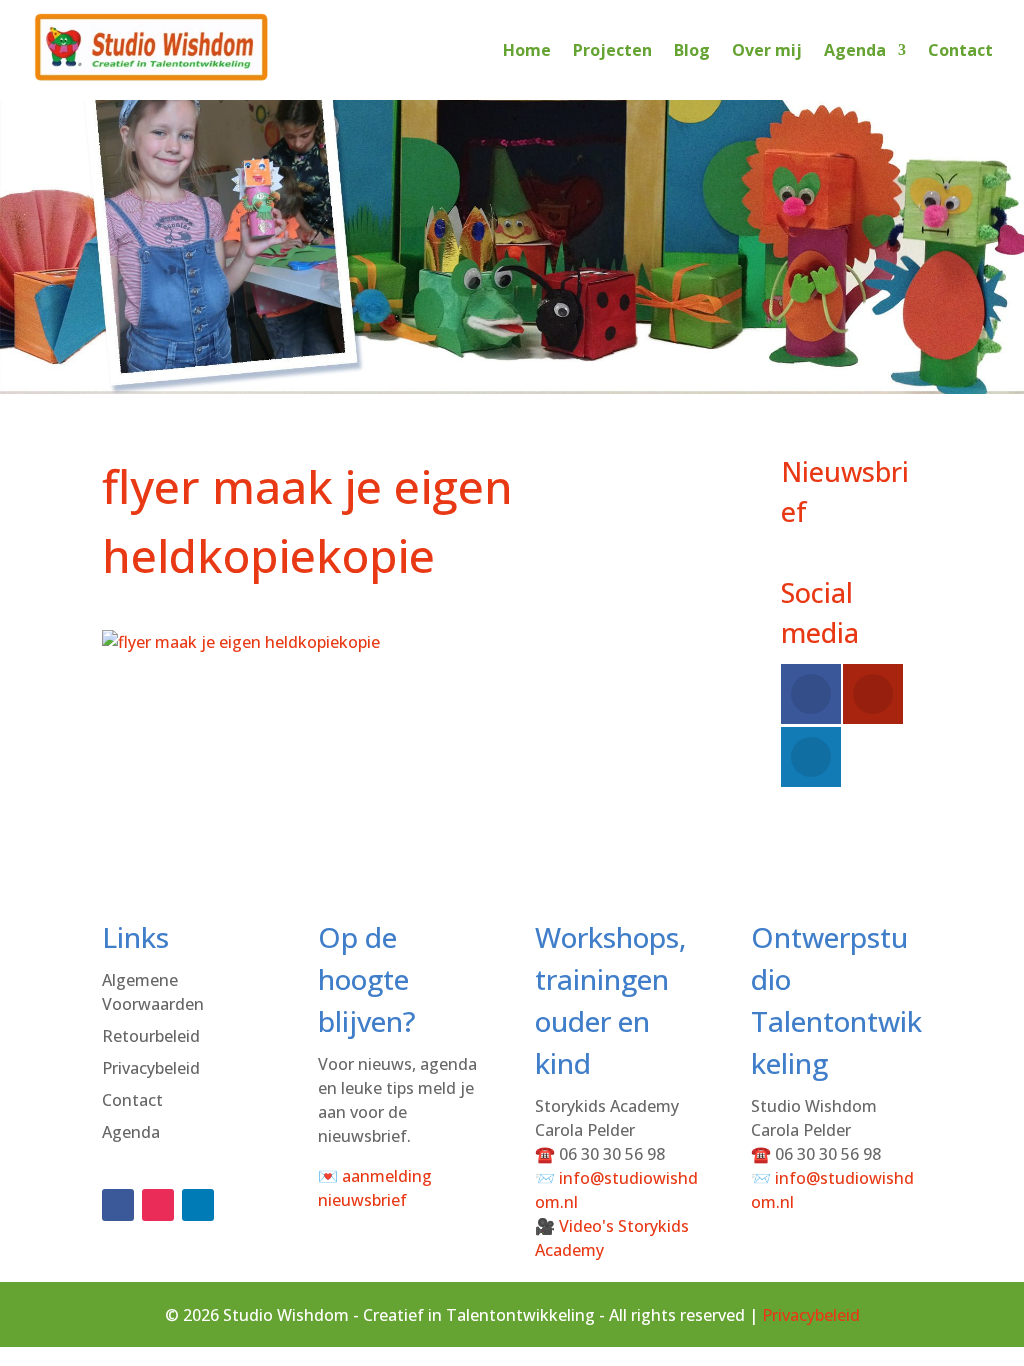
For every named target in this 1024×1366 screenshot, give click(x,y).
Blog (692, 50)
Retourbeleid (151, 1036)
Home (527, 50)
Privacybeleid (151, 1068)
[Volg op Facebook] (118, 1205)
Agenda (855, 50)
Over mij (767, 50)
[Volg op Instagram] (158, 1205)
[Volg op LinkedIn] (198, 1205)
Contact (960, 50)
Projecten (612, 50)
